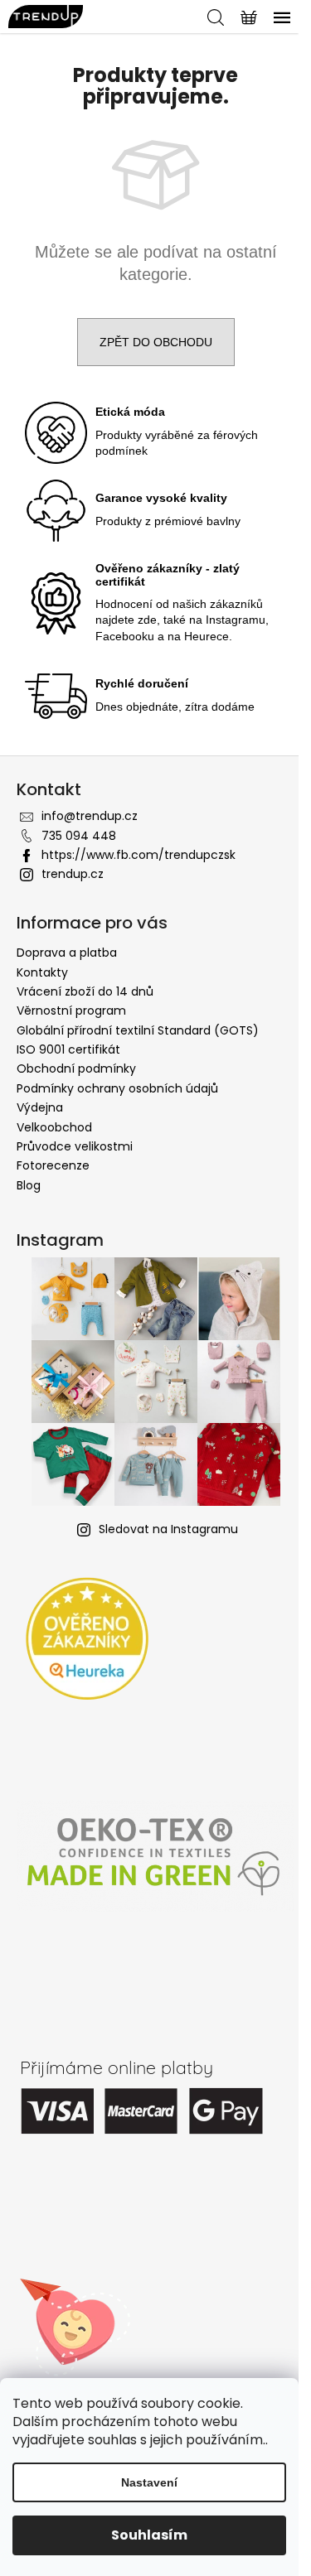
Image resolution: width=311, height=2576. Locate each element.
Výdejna (40, 1107)
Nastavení (149, 2482)
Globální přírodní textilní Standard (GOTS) (138, 1030)
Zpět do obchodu (156, 342)
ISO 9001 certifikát (68, 1049)
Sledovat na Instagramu (168, 1529)
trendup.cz (73, 874)
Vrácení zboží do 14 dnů (85, 991)
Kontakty (42, 972)
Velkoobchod (54, 1127)
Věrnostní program (71, 1011)
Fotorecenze (53, 1165)
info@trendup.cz (90, 816)
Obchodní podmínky (76, 1069)
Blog (29, 1185)
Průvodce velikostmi (75, 1146)
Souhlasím (149, 2535)
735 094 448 (79, 836)
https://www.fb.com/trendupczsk (138, 855)
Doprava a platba (67, 953)
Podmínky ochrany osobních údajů (117, 1088)
